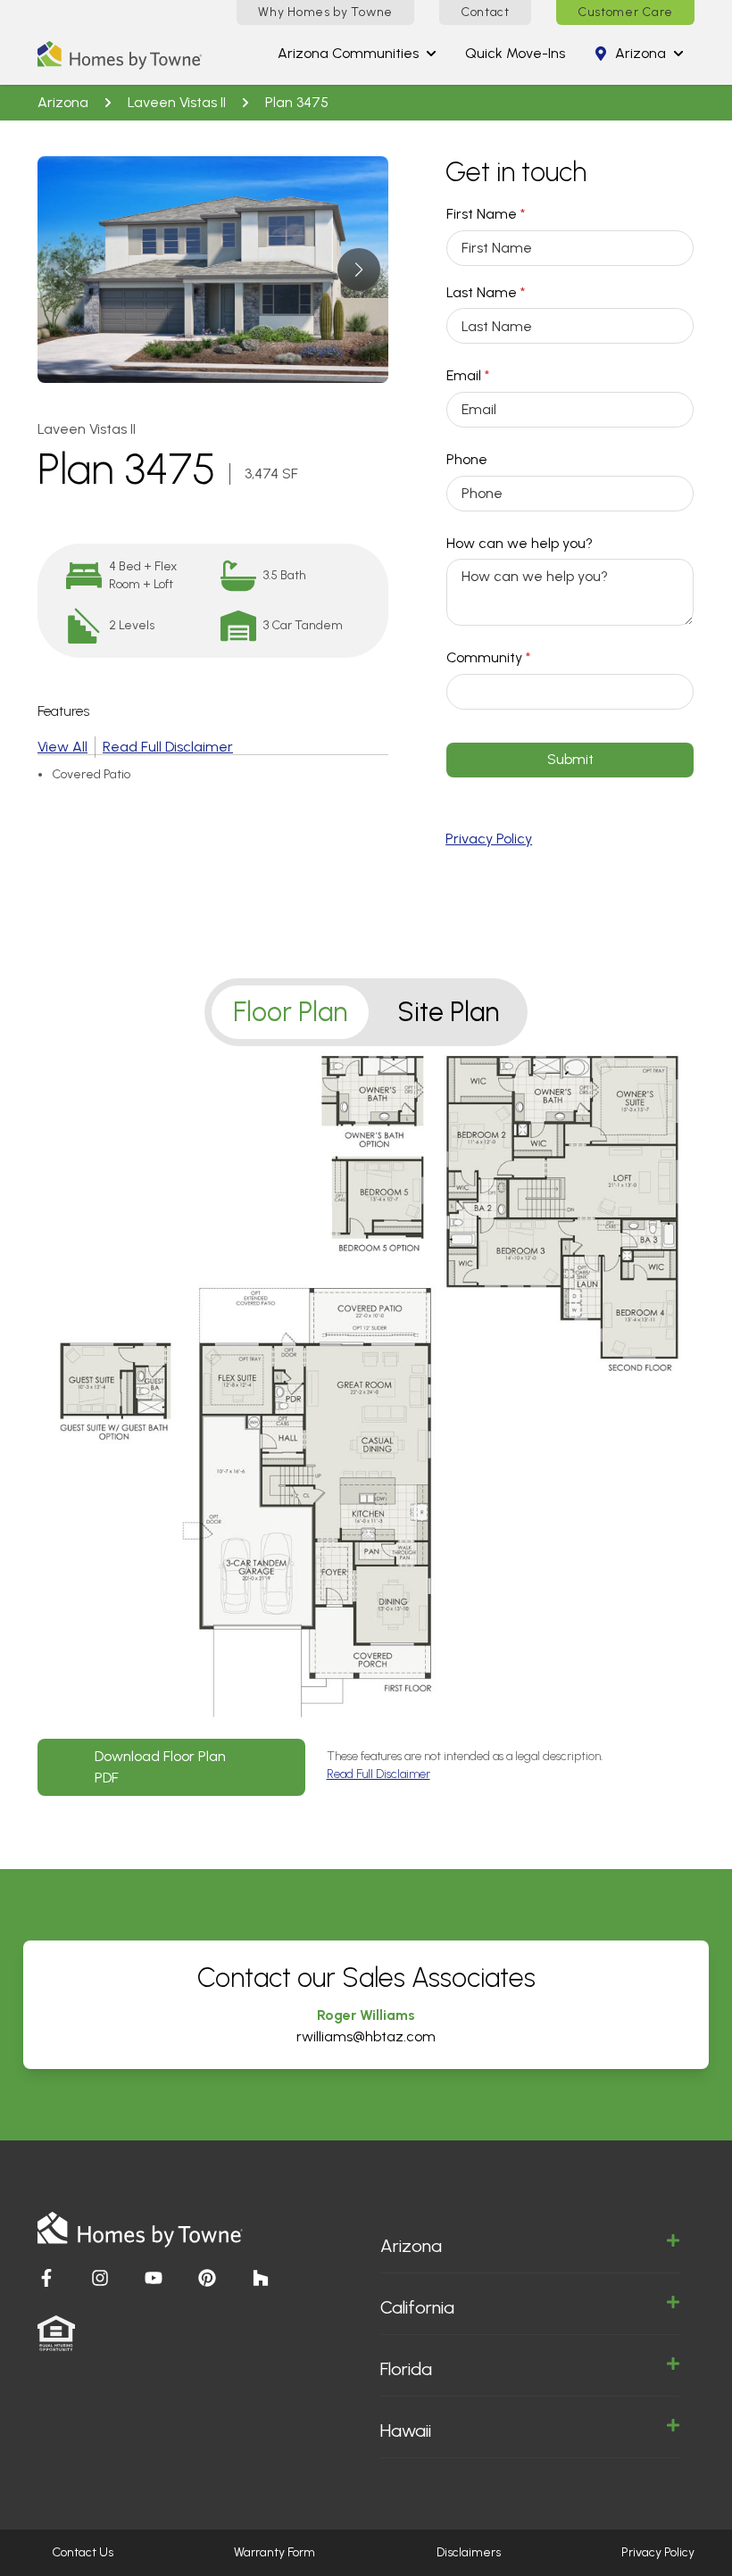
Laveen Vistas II (177, 102)
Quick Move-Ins (515, 53)
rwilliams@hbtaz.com (366, 2036)
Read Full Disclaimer (168, 747)
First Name (514, 214)
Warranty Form (274, 2552)
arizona (640, 53)
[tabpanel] (366, 1422)
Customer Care (625, 12)
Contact (485, 12)
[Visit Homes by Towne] (46, 2278)
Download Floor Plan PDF (160, 1767)
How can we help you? (520, 543)
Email (496, 375)
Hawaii (406, 2431)
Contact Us (83, 2552)
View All (62, 747)
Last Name (514, 292)
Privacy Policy (489, 839)
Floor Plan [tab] (290, 1012)
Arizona (411, 2246)
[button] (358, 270)
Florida (406, 2369)
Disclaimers (469, 2552)
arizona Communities (348, 53)
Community (516, 657)
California (417, 2307)
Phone (467, 459)
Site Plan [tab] (448, 1012)
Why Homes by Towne (325, 12)
